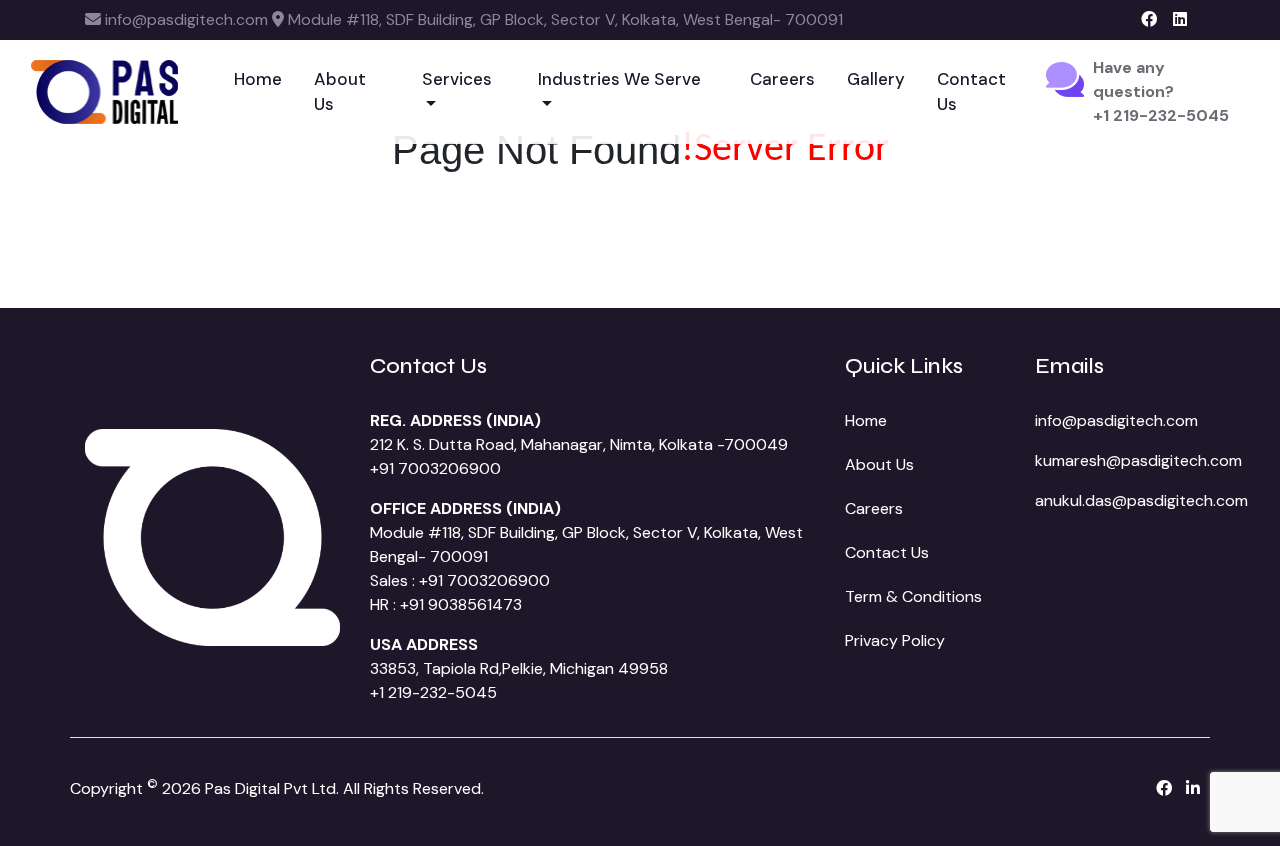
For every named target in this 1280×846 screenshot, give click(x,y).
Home (258, 79)
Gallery (876, 79)
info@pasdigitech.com (1116, 420)
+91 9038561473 (461, 604)
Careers (782, 79)
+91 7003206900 (435, 468)
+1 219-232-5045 (433, 692)
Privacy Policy (895, 640)
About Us (340, 92)
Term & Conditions (913, 596)
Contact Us (971, 92)
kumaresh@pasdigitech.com (1138, 460)
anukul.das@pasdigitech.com (1141, 500)
